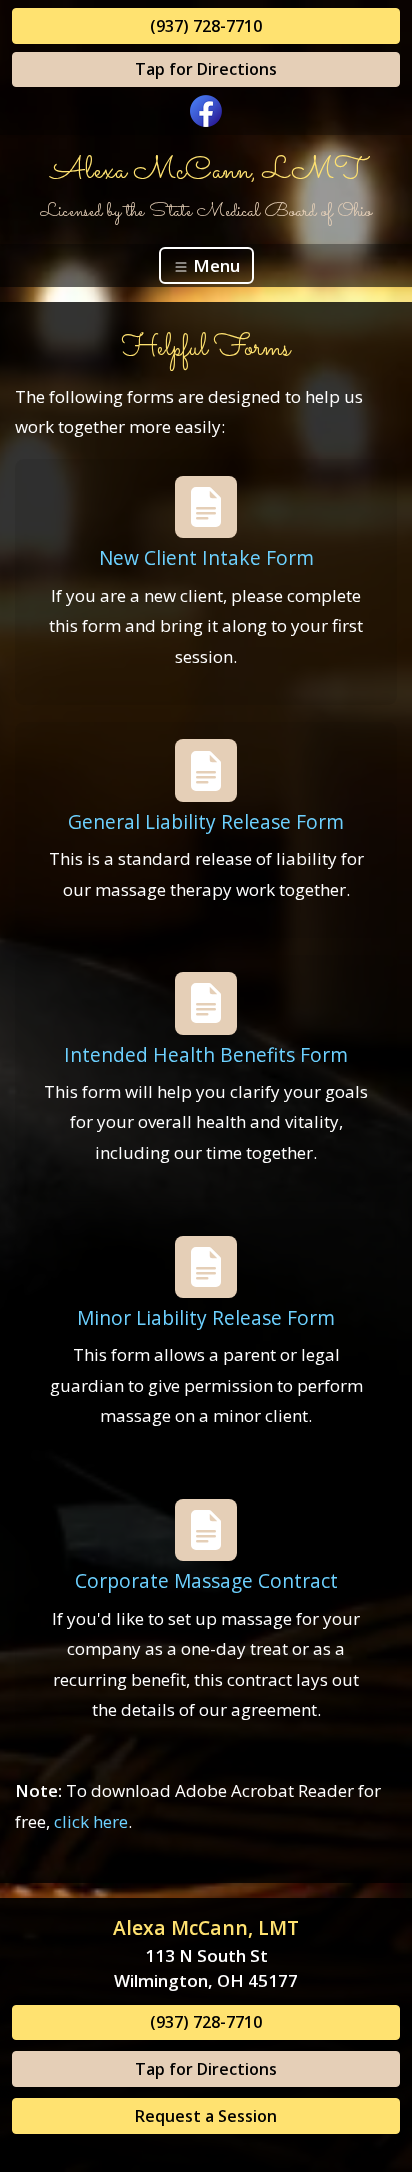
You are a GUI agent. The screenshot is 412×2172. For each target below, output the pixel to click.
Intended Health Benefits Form (206, 1054)
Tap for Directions (206, 69)
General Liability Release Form (206, 821)
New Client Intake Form (206, 557)
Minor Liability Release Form (206, 1317)
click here (91, 1821)
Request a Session (206, 2116)
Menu (214, 265)
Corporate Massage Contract (206, 1580)
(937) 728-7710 (206, 26)
